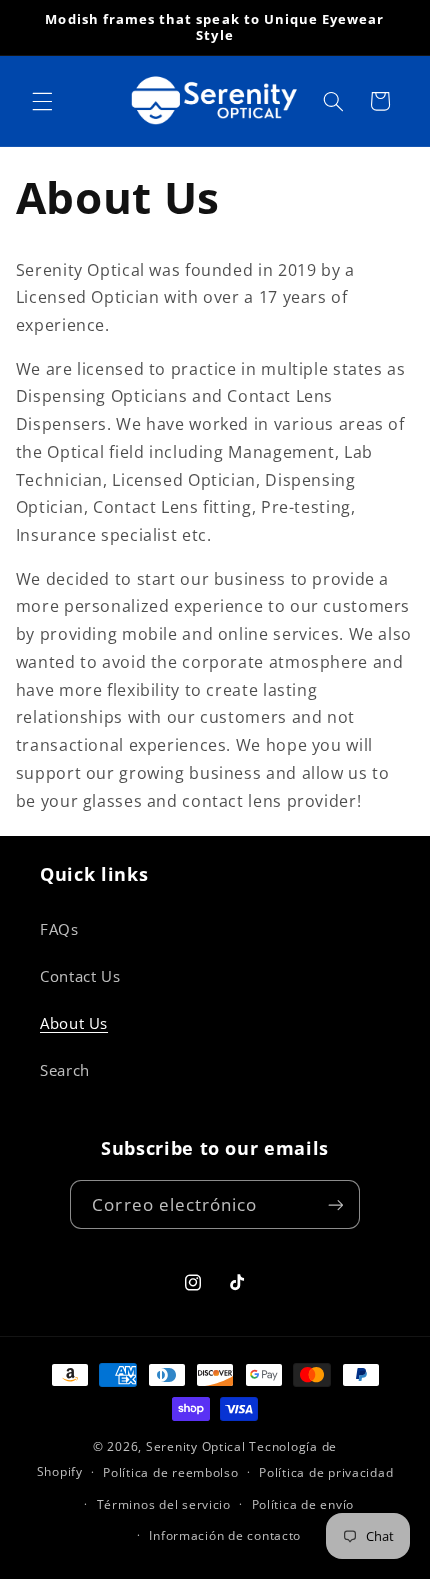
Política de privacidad (326, 1472)
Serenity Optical (196, 1446)
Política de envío (303, 1504)
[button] (42, 101)
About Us (74, 1023)
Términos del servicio (164, 1504)
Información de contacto (225, 1535)
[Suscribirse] (335, 1204)
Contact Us (80, 976)
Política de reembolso (170, 1472)
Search (65, 1070)
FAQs (59, 929)
